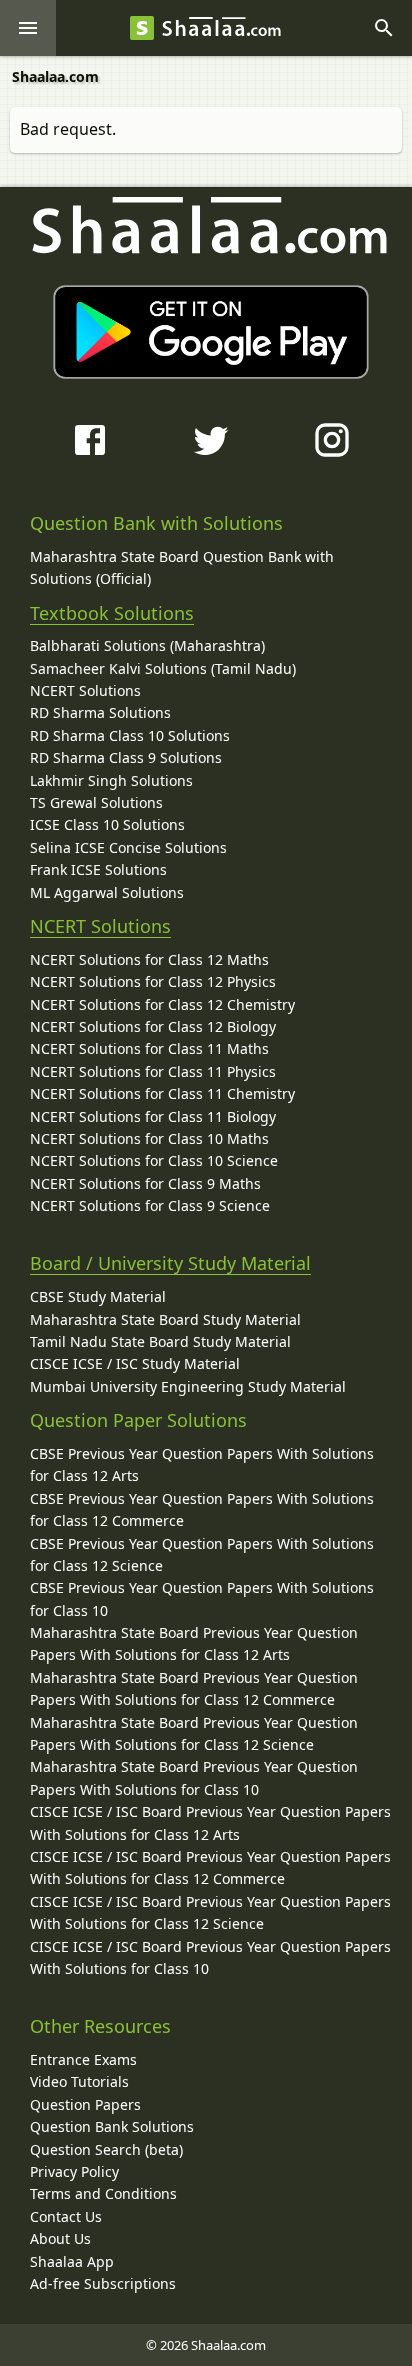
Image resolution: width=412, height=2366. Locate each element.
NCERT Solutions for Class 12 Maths (149, 959)
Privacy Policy (74, 2171)
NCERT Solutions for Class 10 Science (154, 1160)
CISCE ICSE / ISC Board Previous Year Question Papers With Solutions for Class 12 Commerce (210, 1867)
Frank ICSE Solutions (98, 869)
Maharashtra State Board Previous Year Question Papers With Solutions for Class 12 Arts (194, 1643)
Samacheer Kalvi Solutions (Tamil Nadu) (163, 668)
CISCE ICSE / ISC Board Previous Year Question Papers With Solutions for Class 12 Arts (210, 1822)
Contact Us (66, 2216)
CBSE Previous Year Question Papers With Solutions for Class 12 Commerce (202, 1509)
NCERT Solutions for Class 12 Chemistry (162, 1004)
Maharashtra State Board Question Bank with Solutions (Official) (182, 567)
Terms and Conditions (103, 2193)
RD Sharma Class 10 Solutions (130, 735)
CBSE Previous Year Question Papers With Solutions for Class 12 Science (202, 1554)
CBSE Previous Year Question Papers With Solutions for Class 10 (202, 1598)
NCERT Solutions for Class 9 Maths (145, 1183)
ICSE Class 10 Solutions (107, 824)
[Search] (384, 28)
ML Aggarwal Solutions (107, 892)
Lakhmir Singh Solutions (111, 780)
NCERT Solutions (85, 690)
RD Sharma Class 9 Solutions (126, 757)
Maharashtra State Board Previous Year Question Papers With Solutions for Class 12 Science (194, 1733)
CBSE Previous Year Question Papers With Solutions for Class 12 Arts (202, 1464)
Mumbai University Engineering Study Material (188, 1386)
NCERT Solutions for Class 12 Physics (153, 981)
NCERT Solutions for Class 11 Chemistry (162, 1093)
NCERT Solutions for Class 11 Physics (153, 1071)
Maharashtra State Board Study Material (165, 1319)
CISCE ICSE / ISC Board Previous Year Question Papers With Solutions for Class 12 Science (210, 1912)
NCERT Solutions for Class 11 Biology (153, 1116)
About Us (60, 2238)
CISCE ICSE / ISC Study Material (135, 1363)
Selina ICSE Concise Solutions (128, 847)
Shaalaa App (72, 2261)
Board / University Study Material (170, 1263)
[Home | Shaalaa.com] (142, 28)
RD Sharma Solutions (100, 712)
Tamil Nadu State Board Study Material (160, 1341)
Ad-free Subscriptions (103, 2283)
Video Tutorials (79, 2081)
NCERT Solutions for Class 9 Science (150, 1205)
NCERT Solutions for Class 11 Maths (149, 1048)
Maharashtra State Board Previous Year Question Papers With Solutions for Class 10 (194, 1777)
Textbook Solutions (112, 613)
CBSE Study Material (98, 1296)
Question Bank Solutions (112, 2126)
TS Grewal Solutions (96, 802)
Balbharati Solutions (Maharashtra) (147, 645)
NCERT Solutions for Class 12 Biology (153, 1026)
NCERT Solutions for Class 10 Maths (149, 1138)
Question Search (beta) (106, 2149)
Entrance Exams (83, 2059)
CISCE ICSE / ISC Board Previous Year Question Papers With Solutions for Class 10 (210, 1957)
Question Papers (85, 2104)
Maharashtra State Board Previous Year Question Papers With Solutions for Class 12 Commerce (194, 1688)
